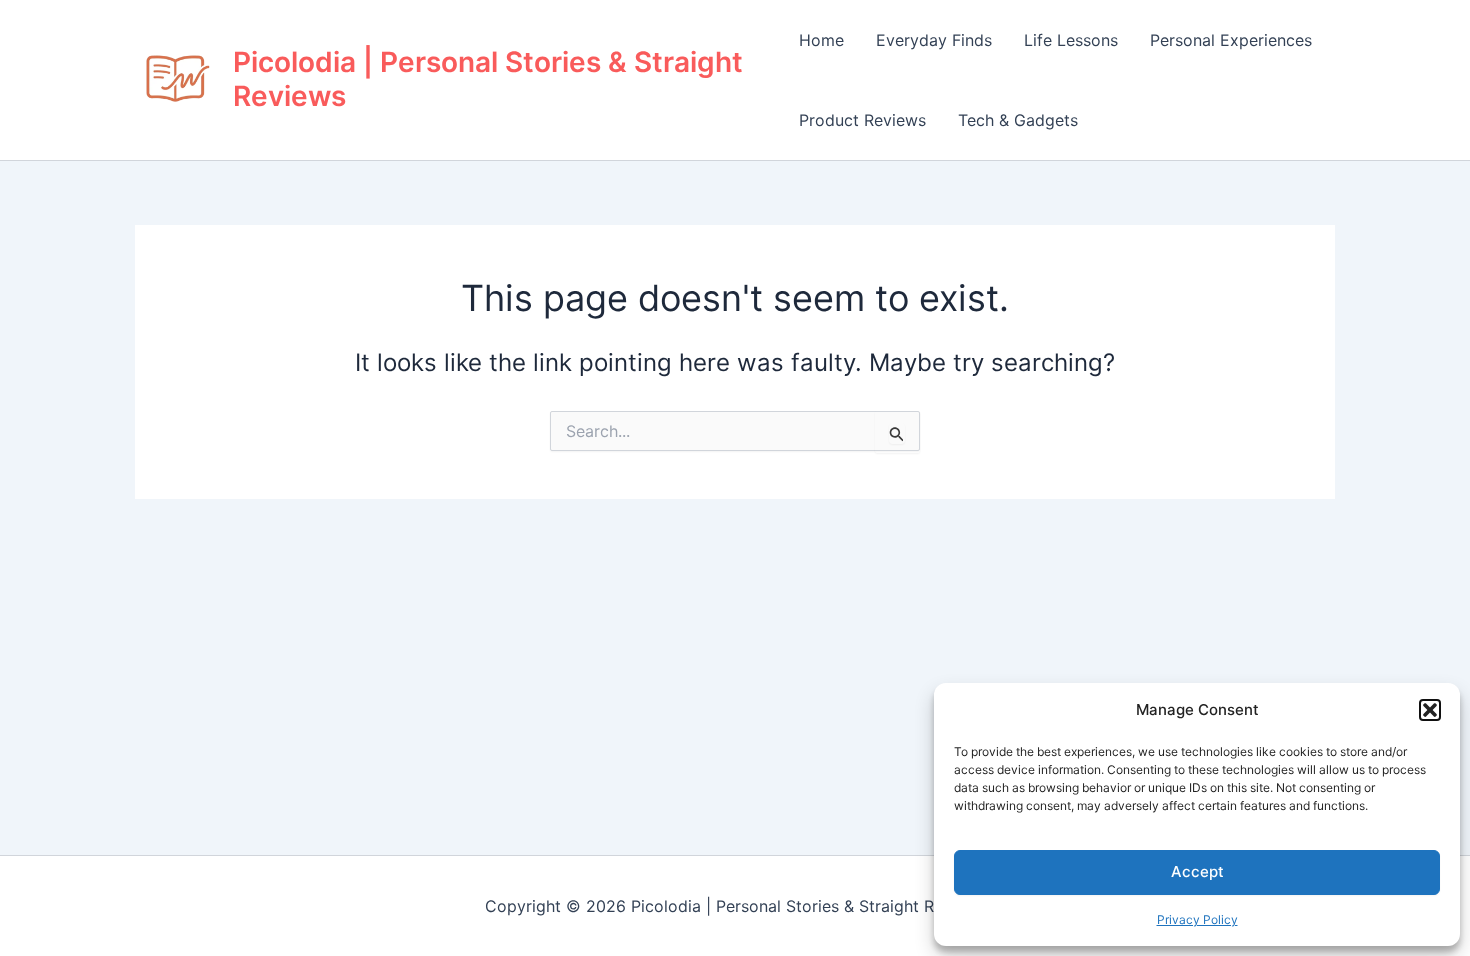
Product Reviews (862, 120)
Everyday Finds (934, 40)
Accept (1197, 871)
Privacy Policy (1197, 919)
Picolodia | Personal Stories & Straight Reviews (488, 79)
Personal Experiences (1231, 40)
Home (821, 40)
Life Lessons (1071, 40)
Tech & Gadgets (1018, 120)
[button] (1430, 710)
